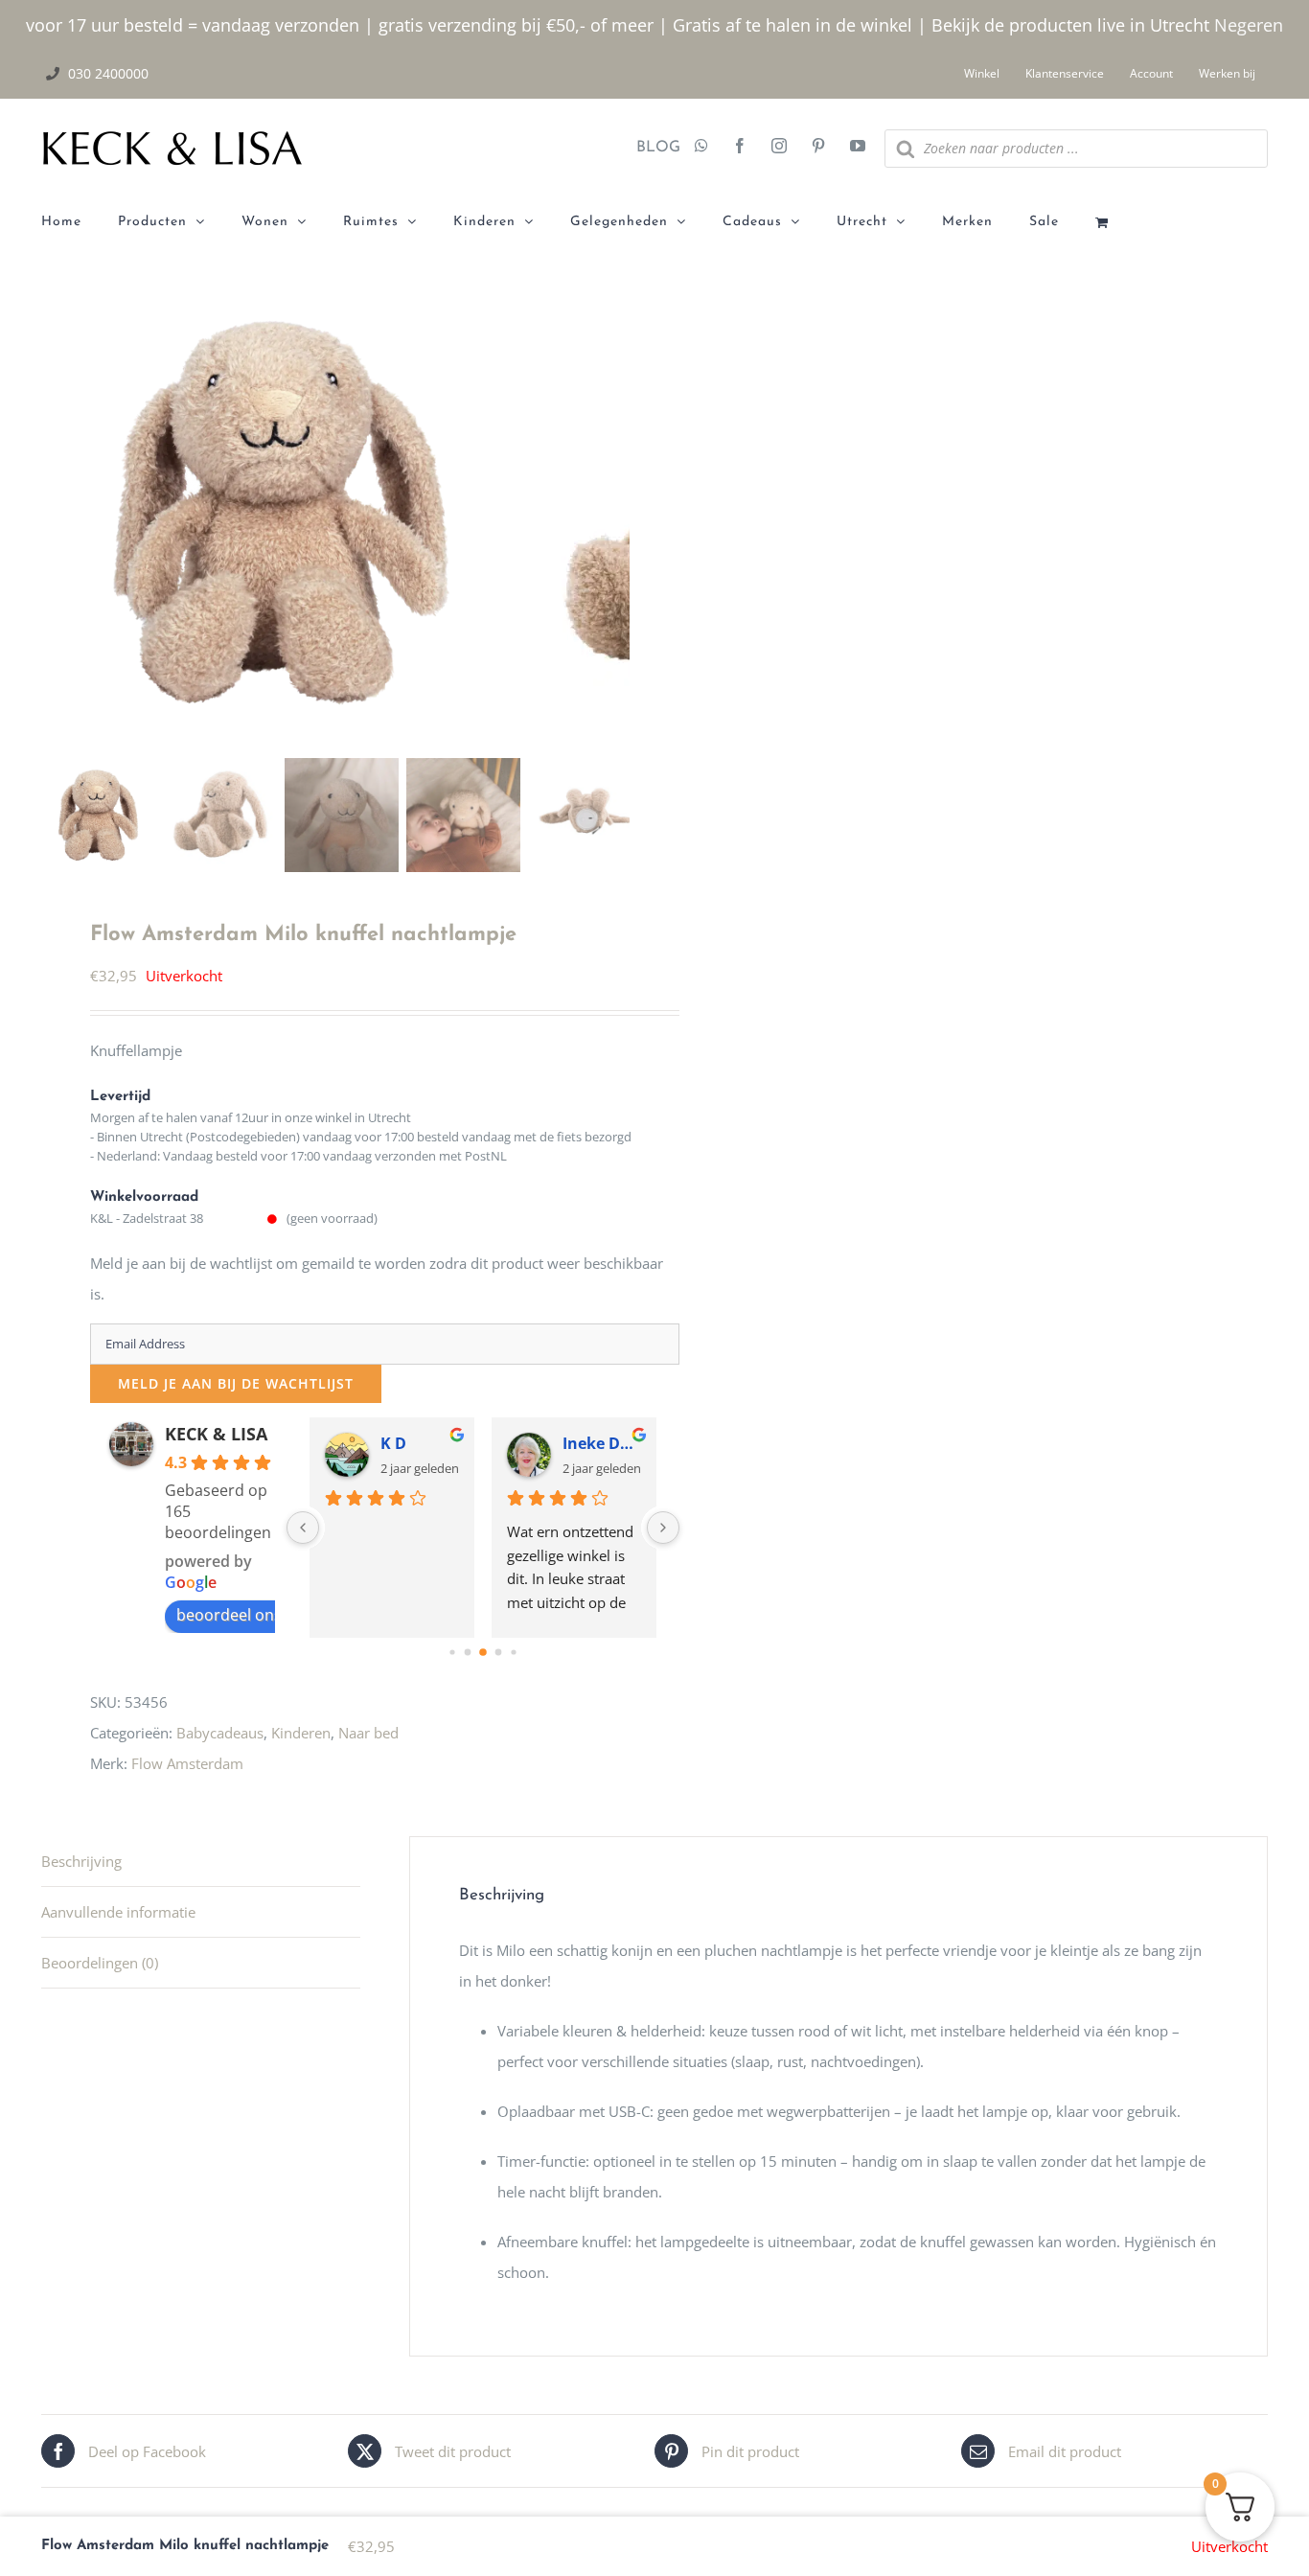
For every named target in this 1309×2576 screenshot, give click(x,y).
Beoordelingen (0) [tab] (100, 1963)
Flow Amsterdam (187, 1763)
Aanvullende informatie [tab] (118, 1912)
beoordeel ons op (241, 1615)
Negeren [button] (1249, 25)
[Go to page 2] (483, 1652)
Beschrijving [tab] (81, 1861)
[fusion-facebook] (740, 148)
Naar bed (368, 1733)
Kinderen (301, 1733)
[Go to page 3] (498, 1653)
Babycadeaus (220, 1733)
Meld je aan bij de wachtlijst (236, 1383)
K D (393, 1443)
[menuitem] (80, 222)
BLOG (651, 148)
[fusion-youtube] (858, 148)
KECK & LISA (216, 1434)
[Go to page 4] (513, 1652)
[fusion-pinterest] (818, 148)
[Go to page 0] (452, 1652)
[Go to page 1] (467, 1653)
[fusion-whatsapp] (701, 148)
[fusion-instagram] (779, 148)
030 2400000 (108, 73)
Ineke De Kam (602, 1443)
